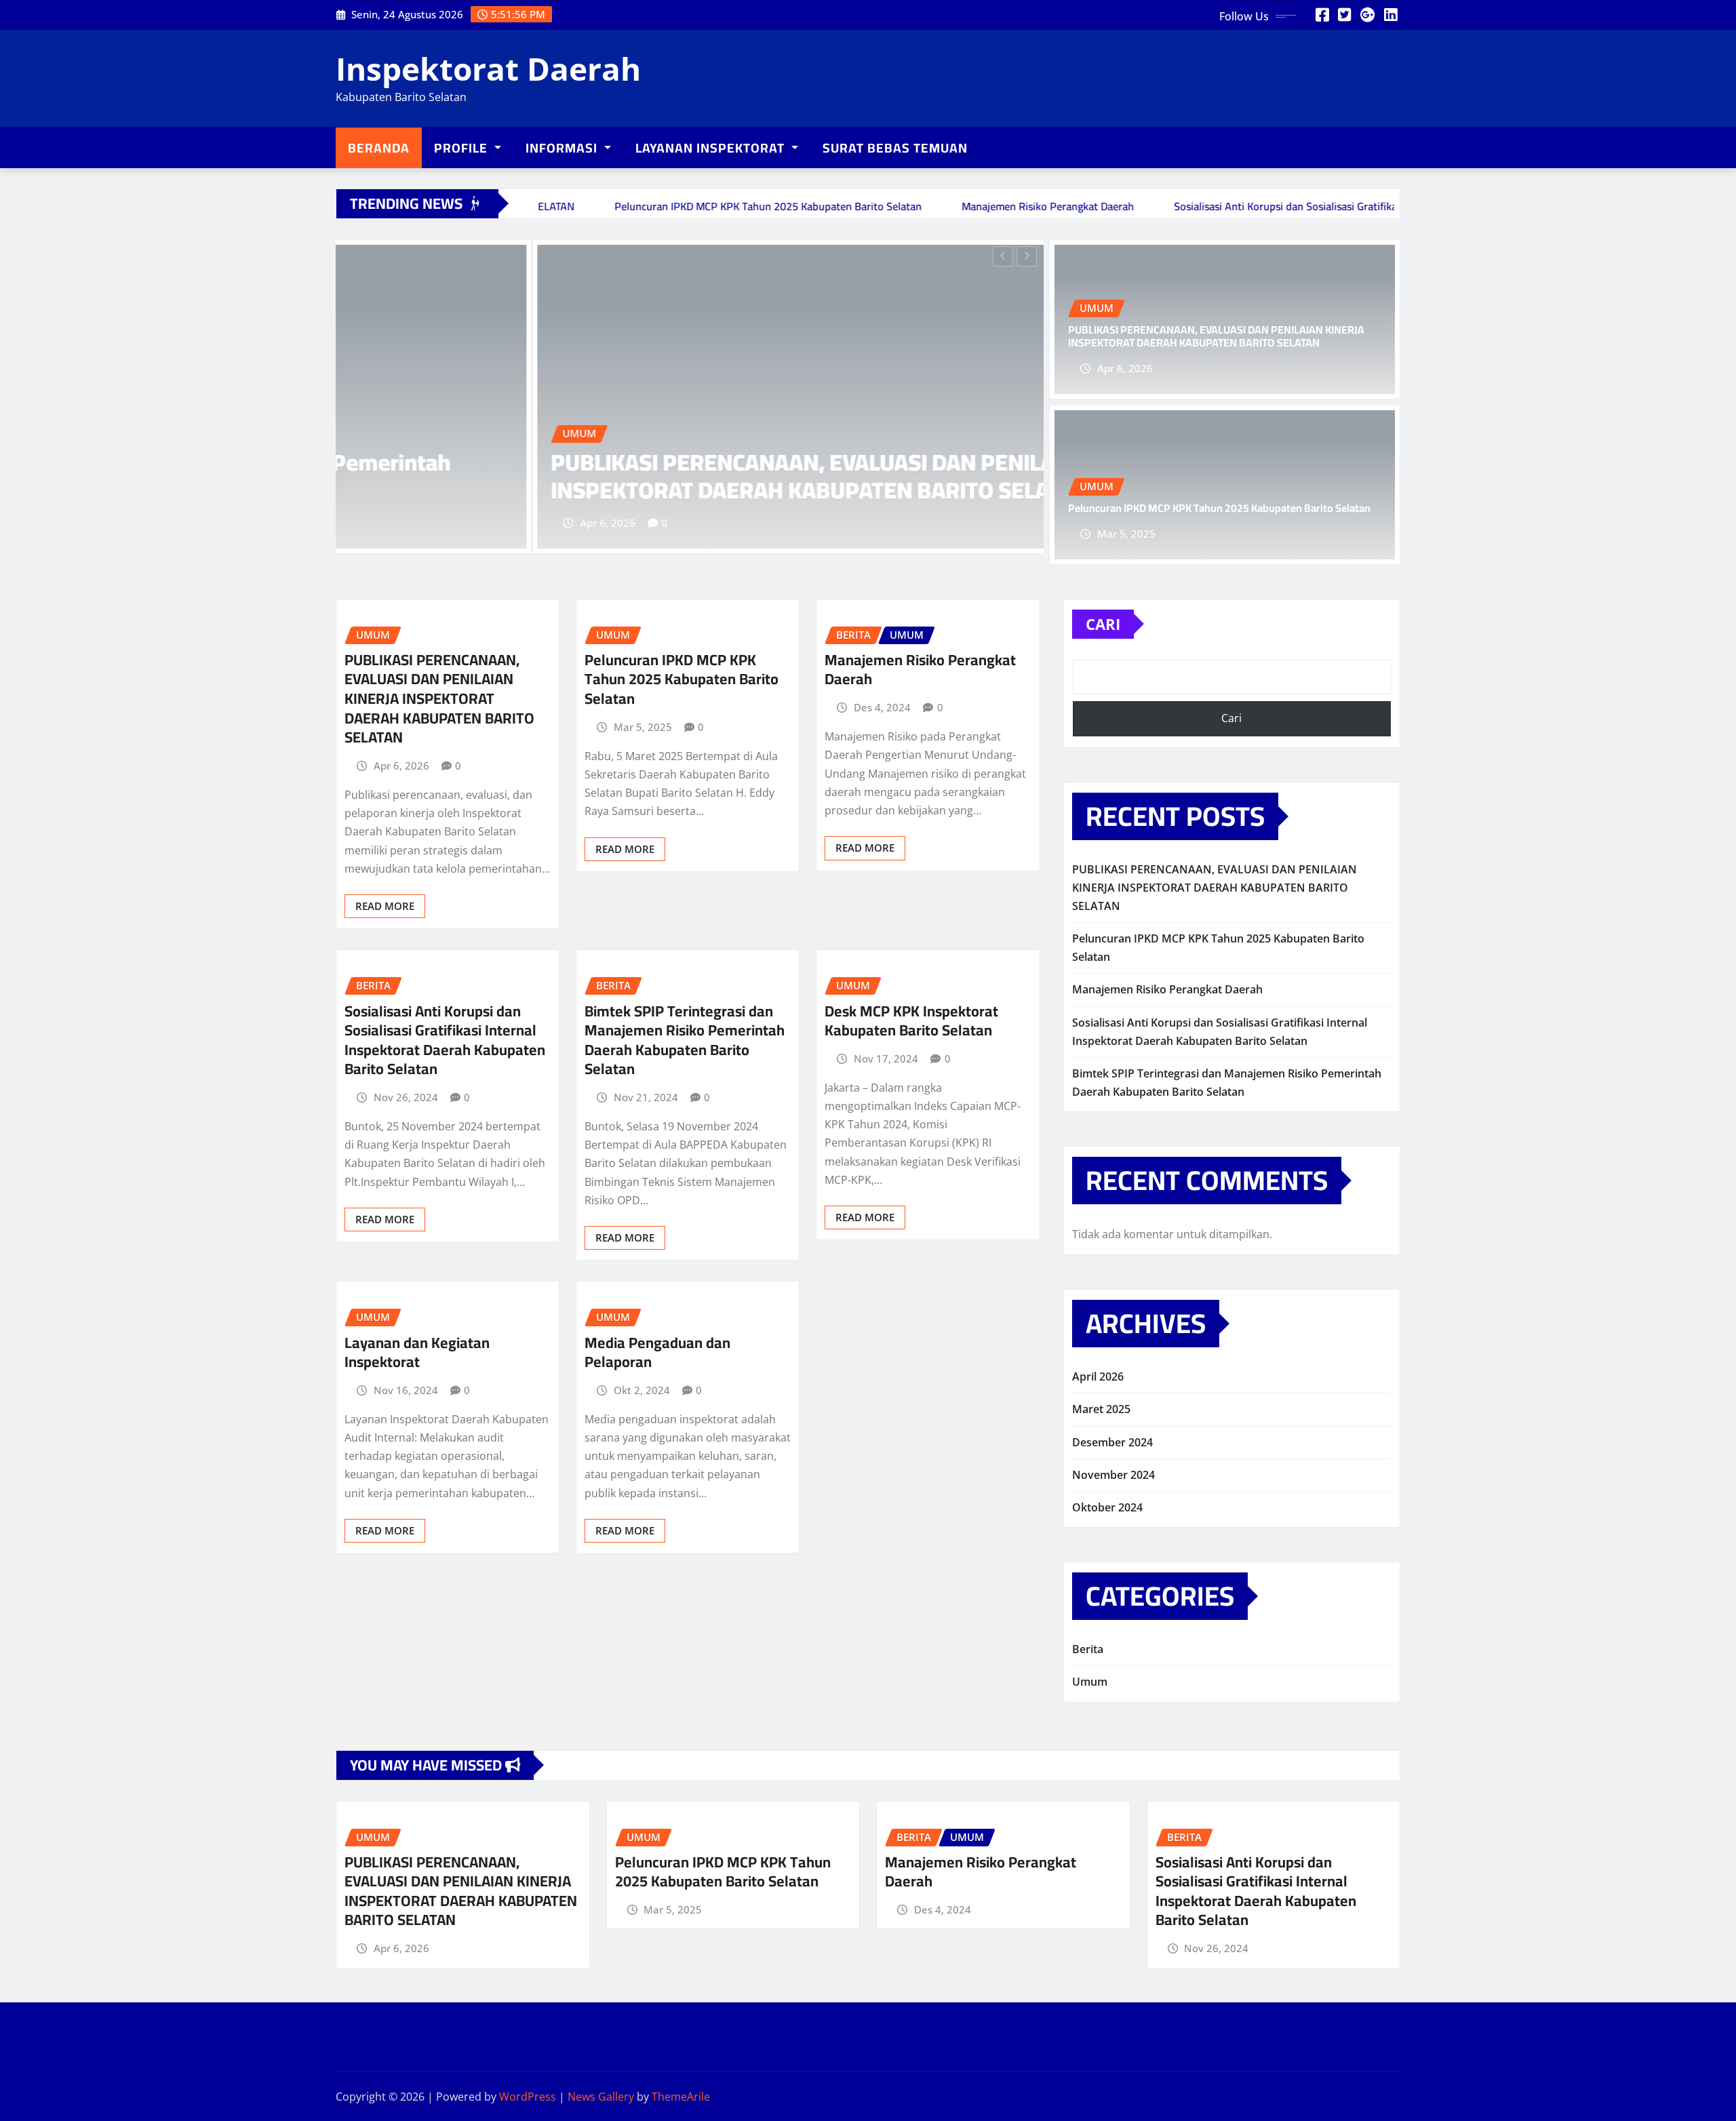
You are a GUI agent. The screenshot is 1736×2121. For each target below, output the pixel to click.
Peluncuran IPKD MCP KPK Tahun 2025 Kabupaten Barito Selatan (1219, 508)
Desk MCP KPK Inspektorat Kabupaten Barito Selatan (911, 1021)
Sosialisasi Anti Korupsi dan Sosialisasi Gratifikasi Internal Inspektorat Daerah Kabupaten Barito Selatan (445, 1040)
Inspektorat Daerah (488, 68)
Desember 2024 (1112, 1442)
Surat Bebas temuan (895, 148)
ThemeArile (681, 2097)
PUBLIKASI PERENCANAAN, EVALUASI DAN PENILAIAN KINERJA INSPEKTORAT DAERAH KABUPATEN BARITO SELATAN (643, 476)
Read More (385, 906)
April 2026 (1098, 1376)
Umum (1090, 1682)
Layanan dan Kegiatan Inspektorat (417, 1352)
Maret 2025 (1101, 1409)
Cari (1103, 624)
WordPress (528, 2097)
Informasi (563, 148)
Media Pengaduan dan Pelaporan (657, 1352)
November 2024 (1113, 1475)
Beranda (379, 148)
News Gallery (601, 2097)
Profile (462, 148)
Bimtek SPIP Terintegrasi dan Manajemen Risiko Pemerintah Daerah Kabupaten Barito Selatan (685, 1040)
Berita (1088, 1649)
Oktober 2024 (1107, 1507)
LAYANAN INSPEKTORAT (712, 148)
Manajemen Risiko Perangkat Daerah (920, 670)
